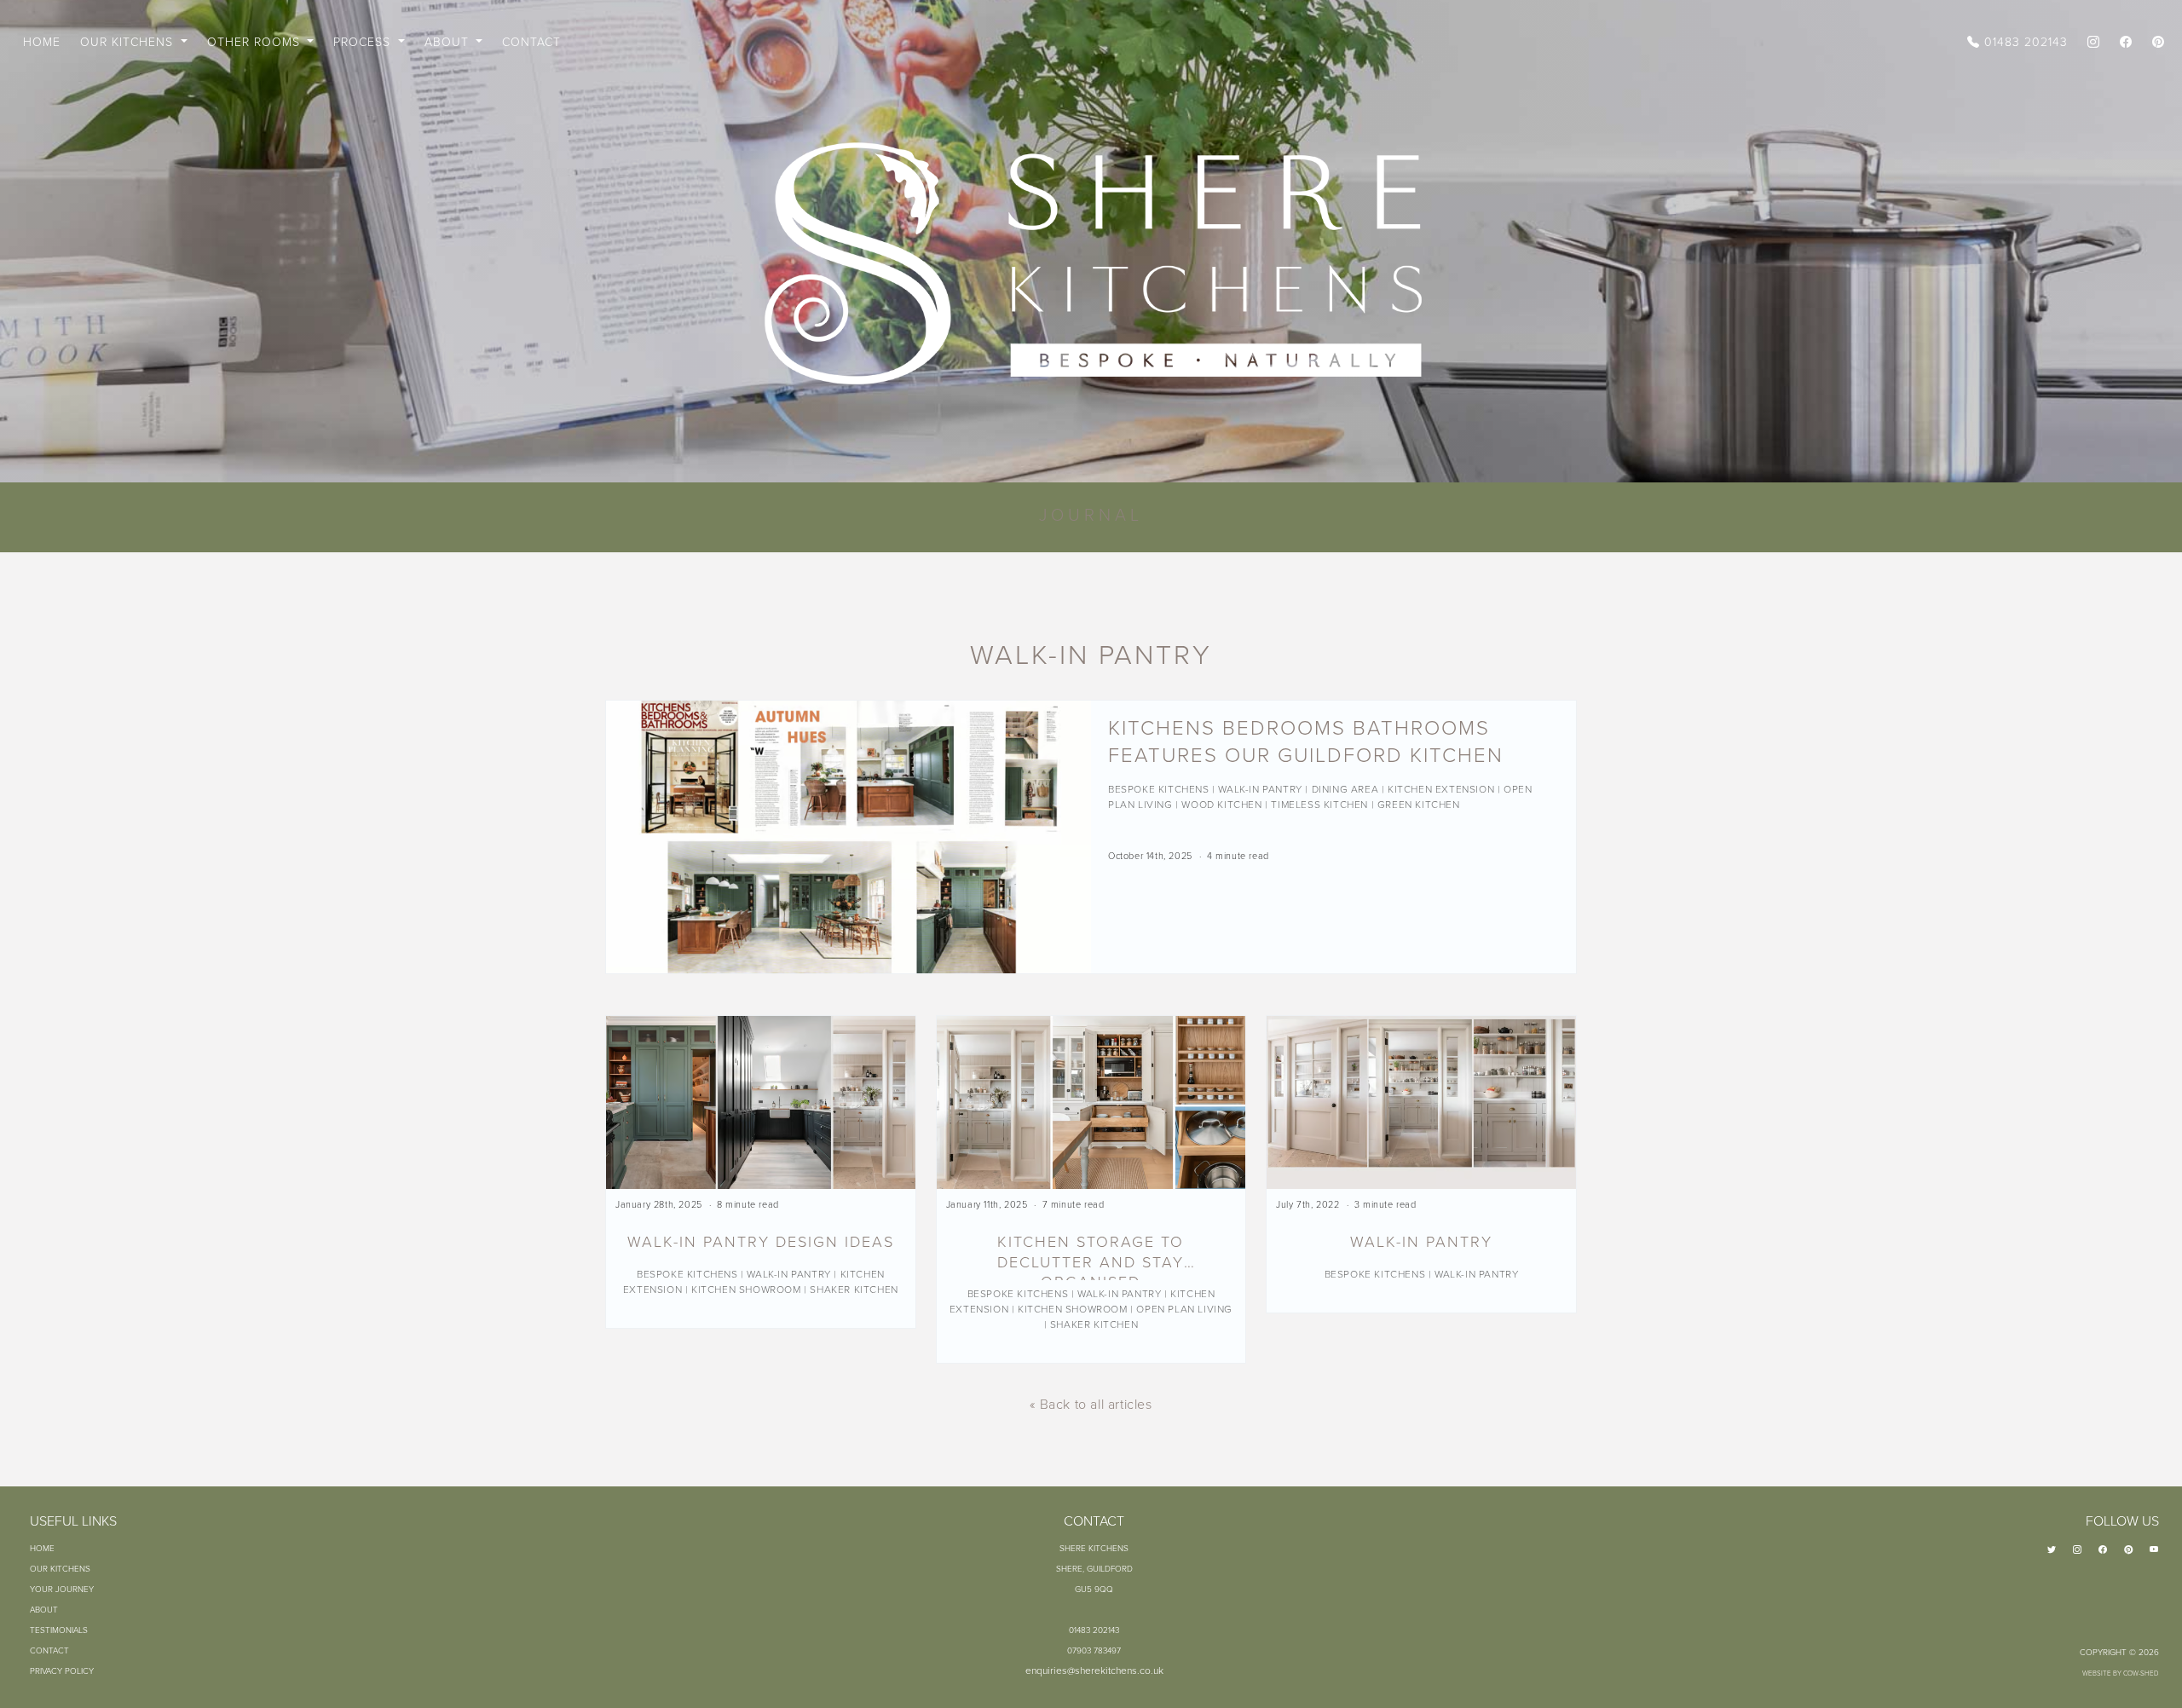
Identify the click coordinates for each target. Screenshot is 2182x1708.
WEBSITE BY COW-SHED (2121, 1673)
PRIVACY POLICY (62, 1670)
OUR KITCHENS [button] (129, 41)
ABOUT (44, 1609)
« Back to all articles (1091, 1404)
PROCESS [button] (364, 41)
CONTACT (531, 41)
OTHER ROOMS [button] (256, 41)
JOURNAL (1091, 514)
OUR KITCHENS (60, 1568)
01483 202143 (2024, 41)
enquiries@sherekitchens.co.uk (1094, 1670)
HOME (42, 41)
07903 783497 (1094, 1650)
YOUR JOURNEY (62, 1589)
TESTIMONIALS (59, 1630)
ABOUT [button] (449, 41)
